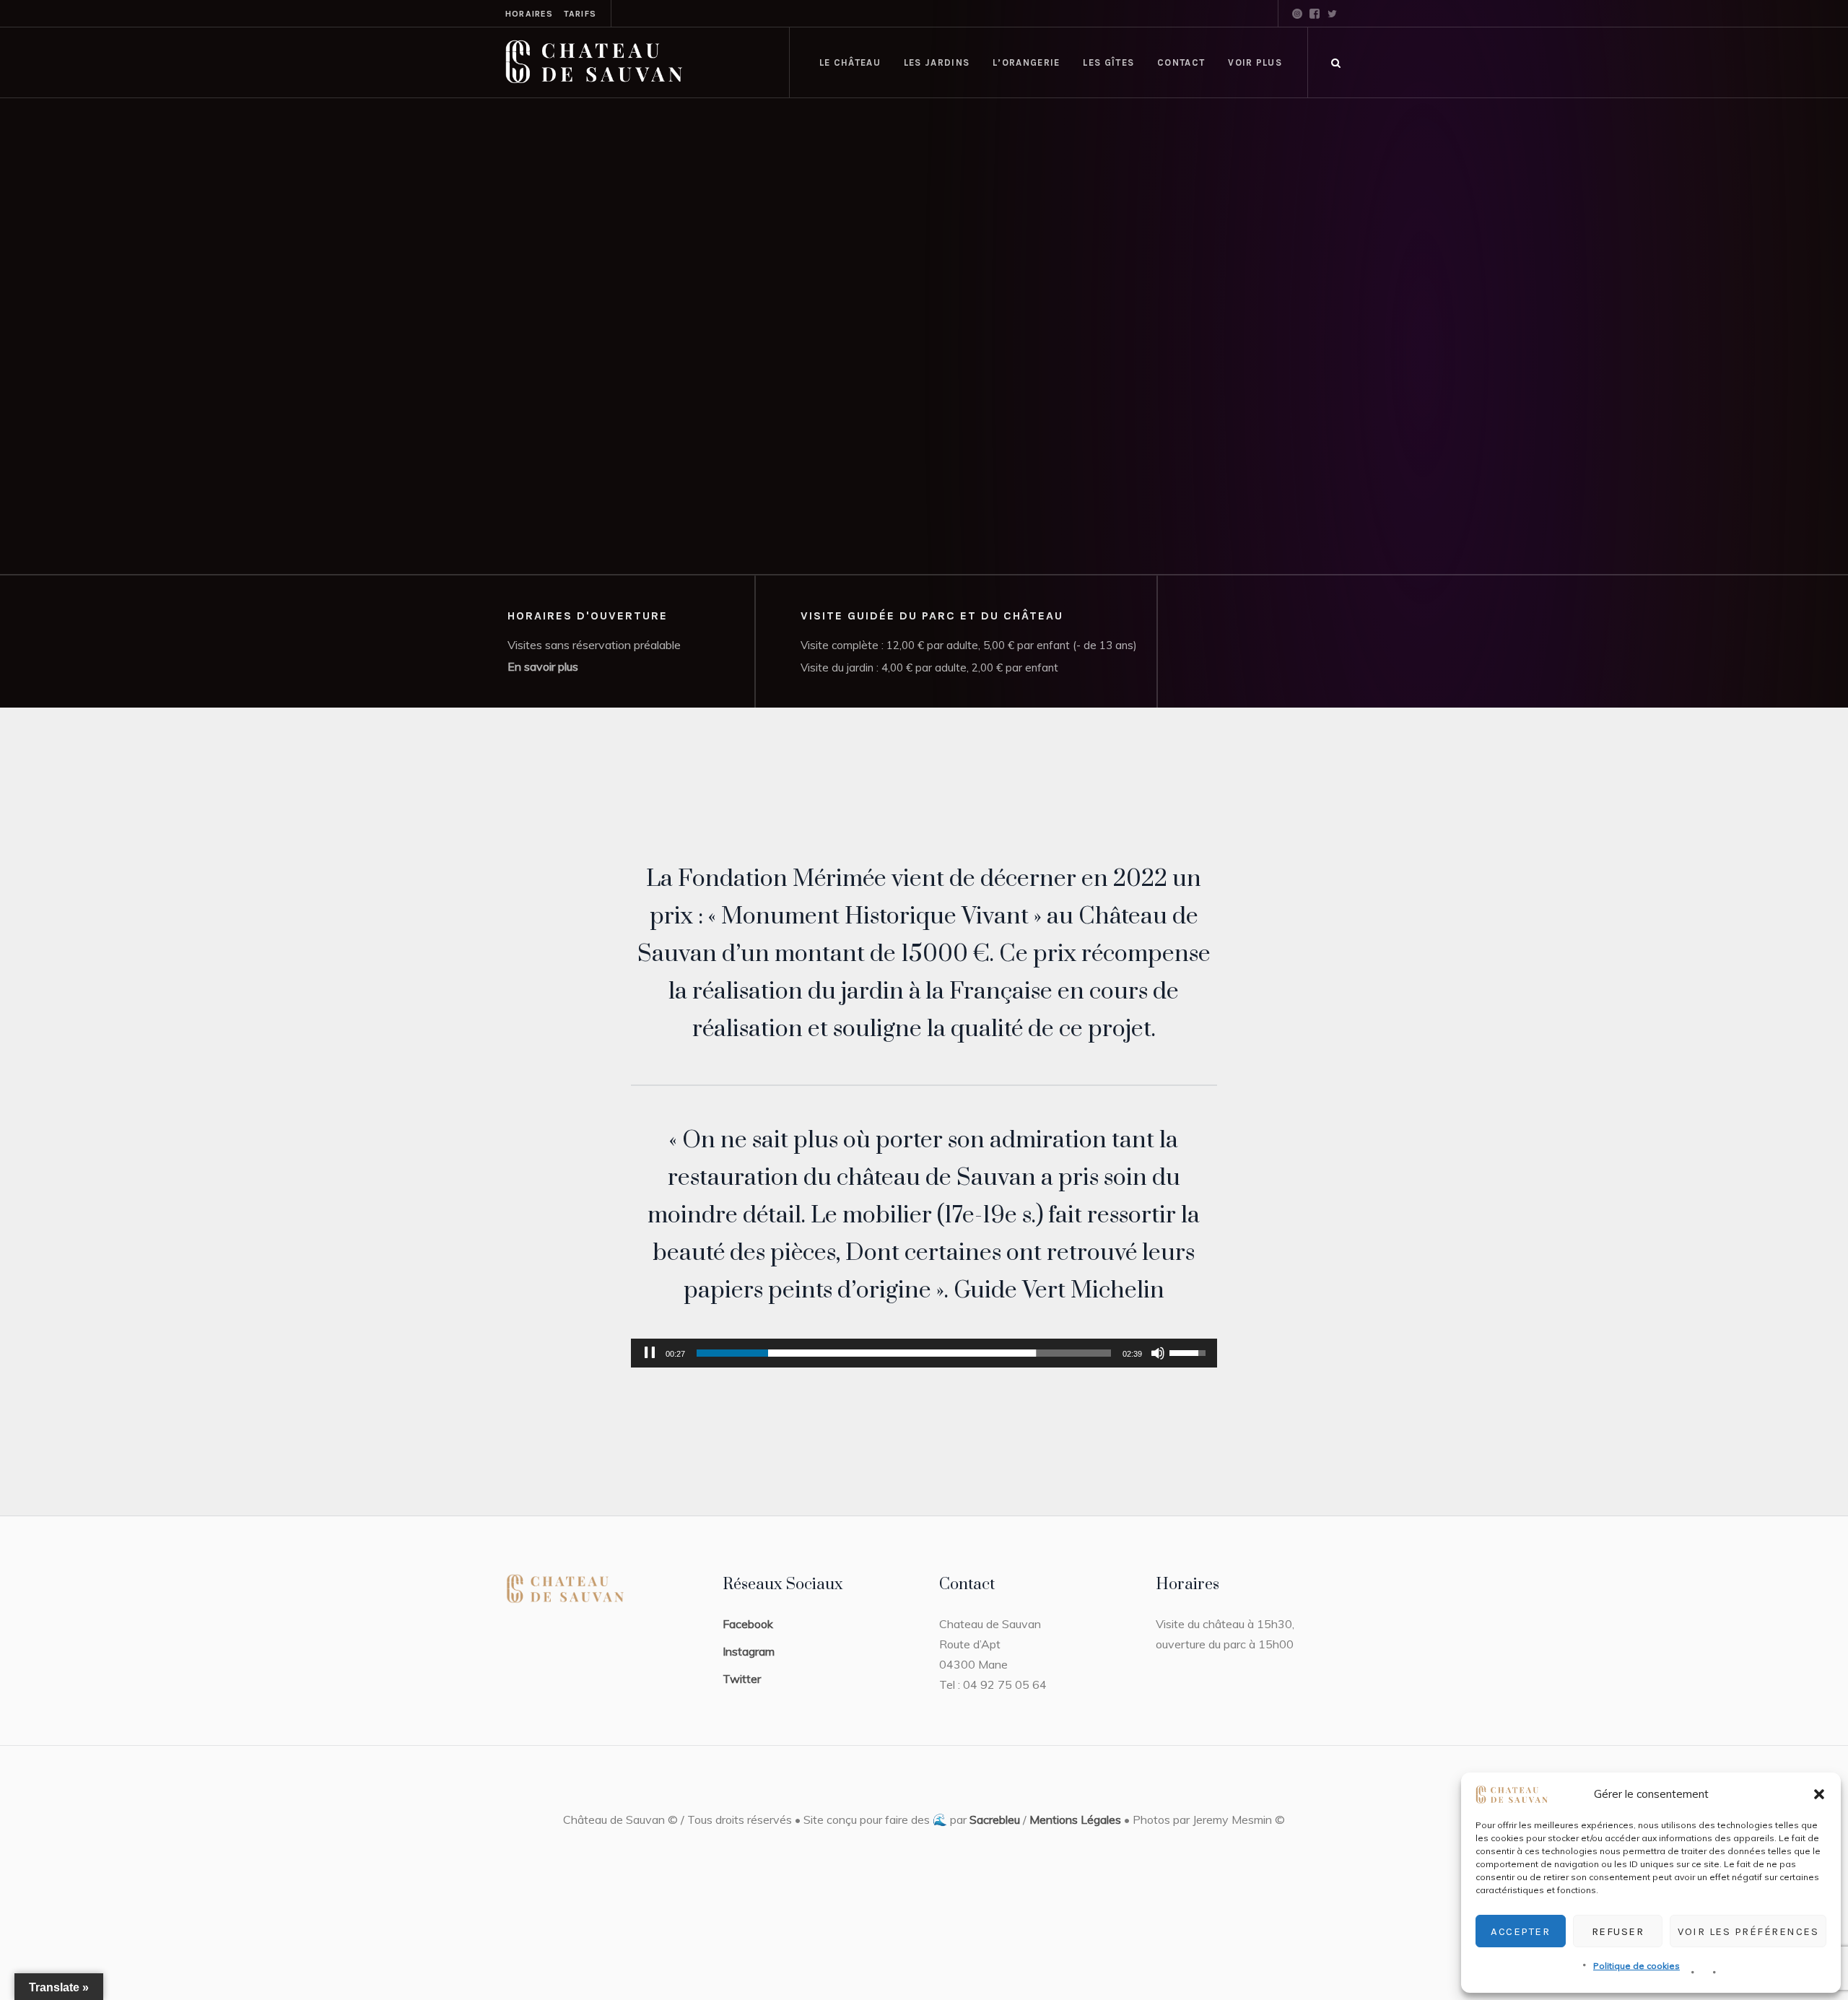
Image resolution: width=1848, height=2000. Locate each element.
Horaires (529, 14)
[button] (1819, 1794)
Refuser (1618, 1931)
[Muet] (1158, 1353)
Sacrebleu (995, 1819)
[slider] (904, 1353)
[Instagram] (1297, 14)
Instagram (749, 1651)
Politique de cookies (1636, 1966)
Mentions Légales (1075, 1819)
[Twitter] (1332, 14)
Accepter (1520, 1931)
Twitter (742, 1679)
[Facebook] (1315, 14)
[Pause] (650, 1353)
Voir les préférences (1748, 1931)
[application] (924, 1353)
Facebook (748, 1624)
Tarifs (580, 14)
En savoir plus (543, 666)
